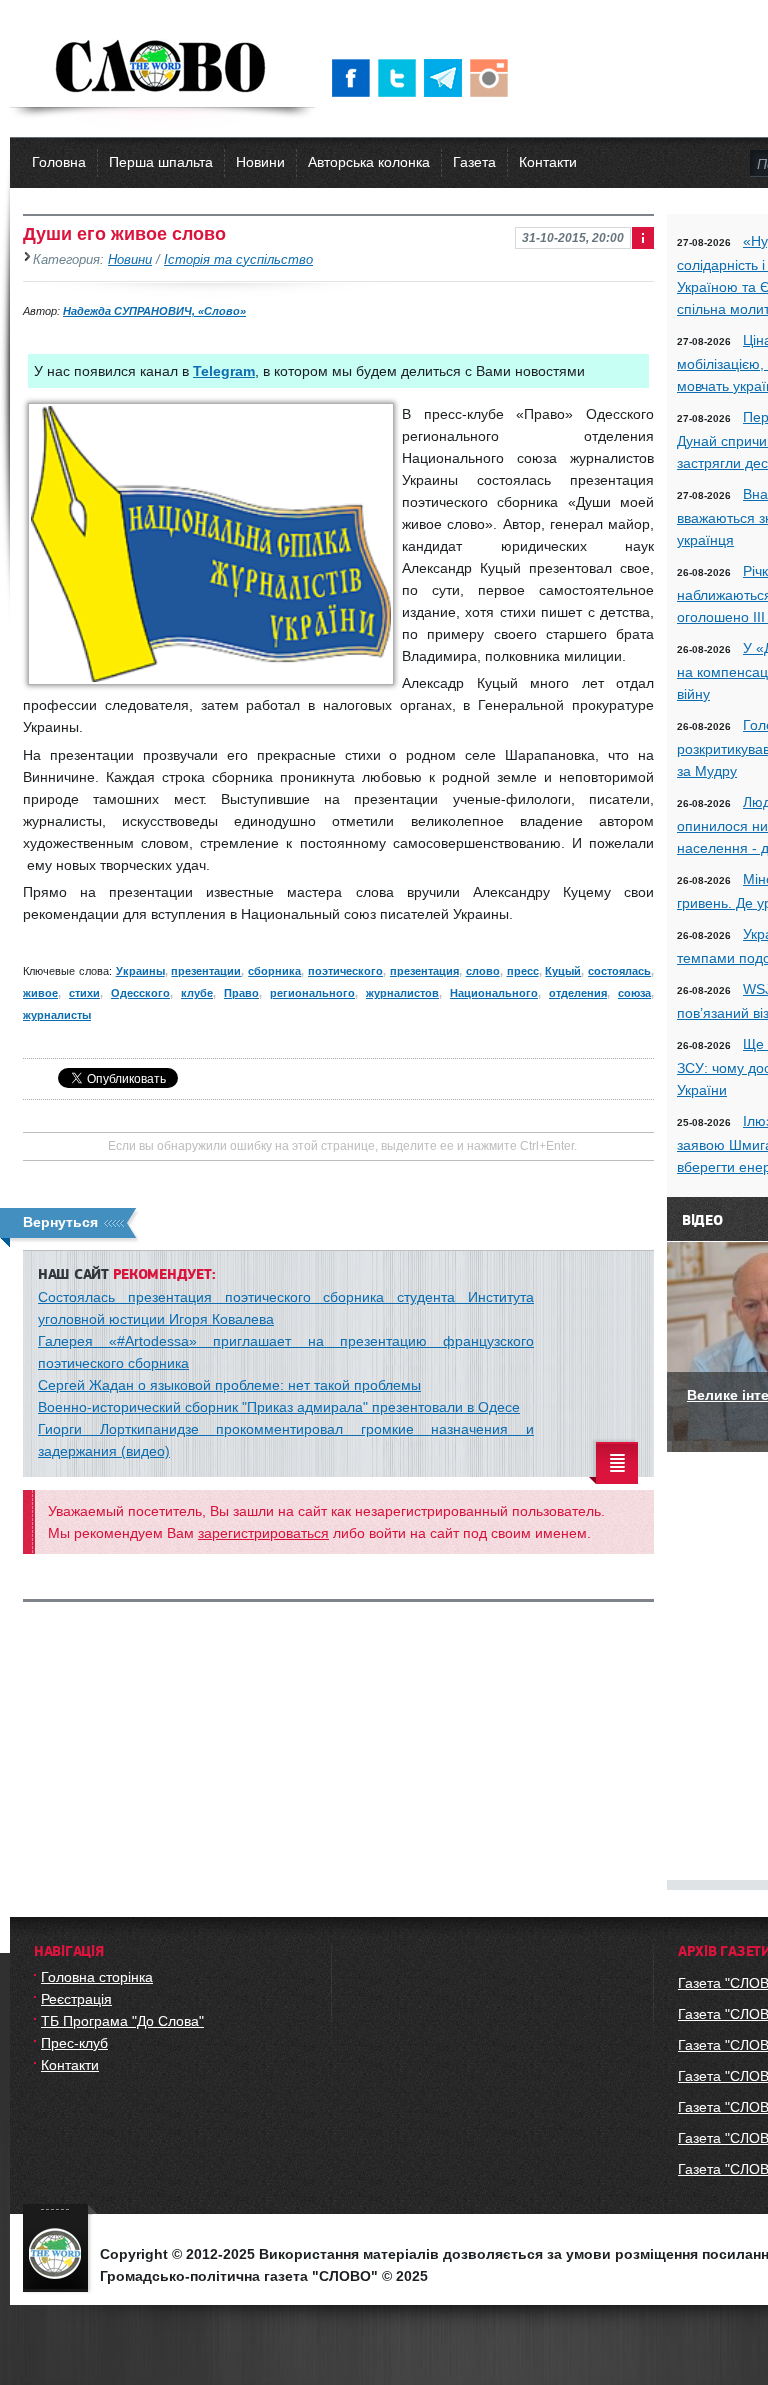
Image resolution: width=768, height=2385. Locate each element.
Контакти (548, 162)
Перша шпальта (161, 162)
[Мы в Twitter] (401, 78)
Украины (140, 971)
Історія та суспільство (238, 260)
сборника (274, 971)
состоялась (619, 971)
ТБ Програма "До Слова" (122, 2021)
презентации (206, 971)
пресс (523, 971)
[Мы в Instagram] (493, 78)
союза (634, 993)
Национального (494, 993)
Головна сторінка (97, 1977)
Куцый (563, 971)
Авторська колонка (369, 162)
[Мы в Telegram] (447, 78)
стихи (84, 993)
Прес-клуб (74, 2043)
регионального (312, 993)
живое (40, 993)
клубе (197, 993)
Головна (59, 162)
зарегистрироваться (263, 1533)
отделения (578, 993)
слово (483, 971)
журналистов (402, 993)
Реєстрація (76, 1999)
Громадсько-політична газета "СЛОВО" (162, 68)
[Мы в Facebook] (355, 78)
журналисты (57, 1015)
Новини (260, 162)
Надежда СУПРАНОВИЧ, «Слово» (154, 311)
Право (241, 993)
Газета (474, 162)
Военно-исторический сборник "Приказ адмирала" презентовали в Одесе (279, 1407)
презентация (424, 971)
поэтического (345, 971)
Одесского (140, 993)
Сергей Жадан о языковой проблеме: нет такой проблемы (229, 1385)
